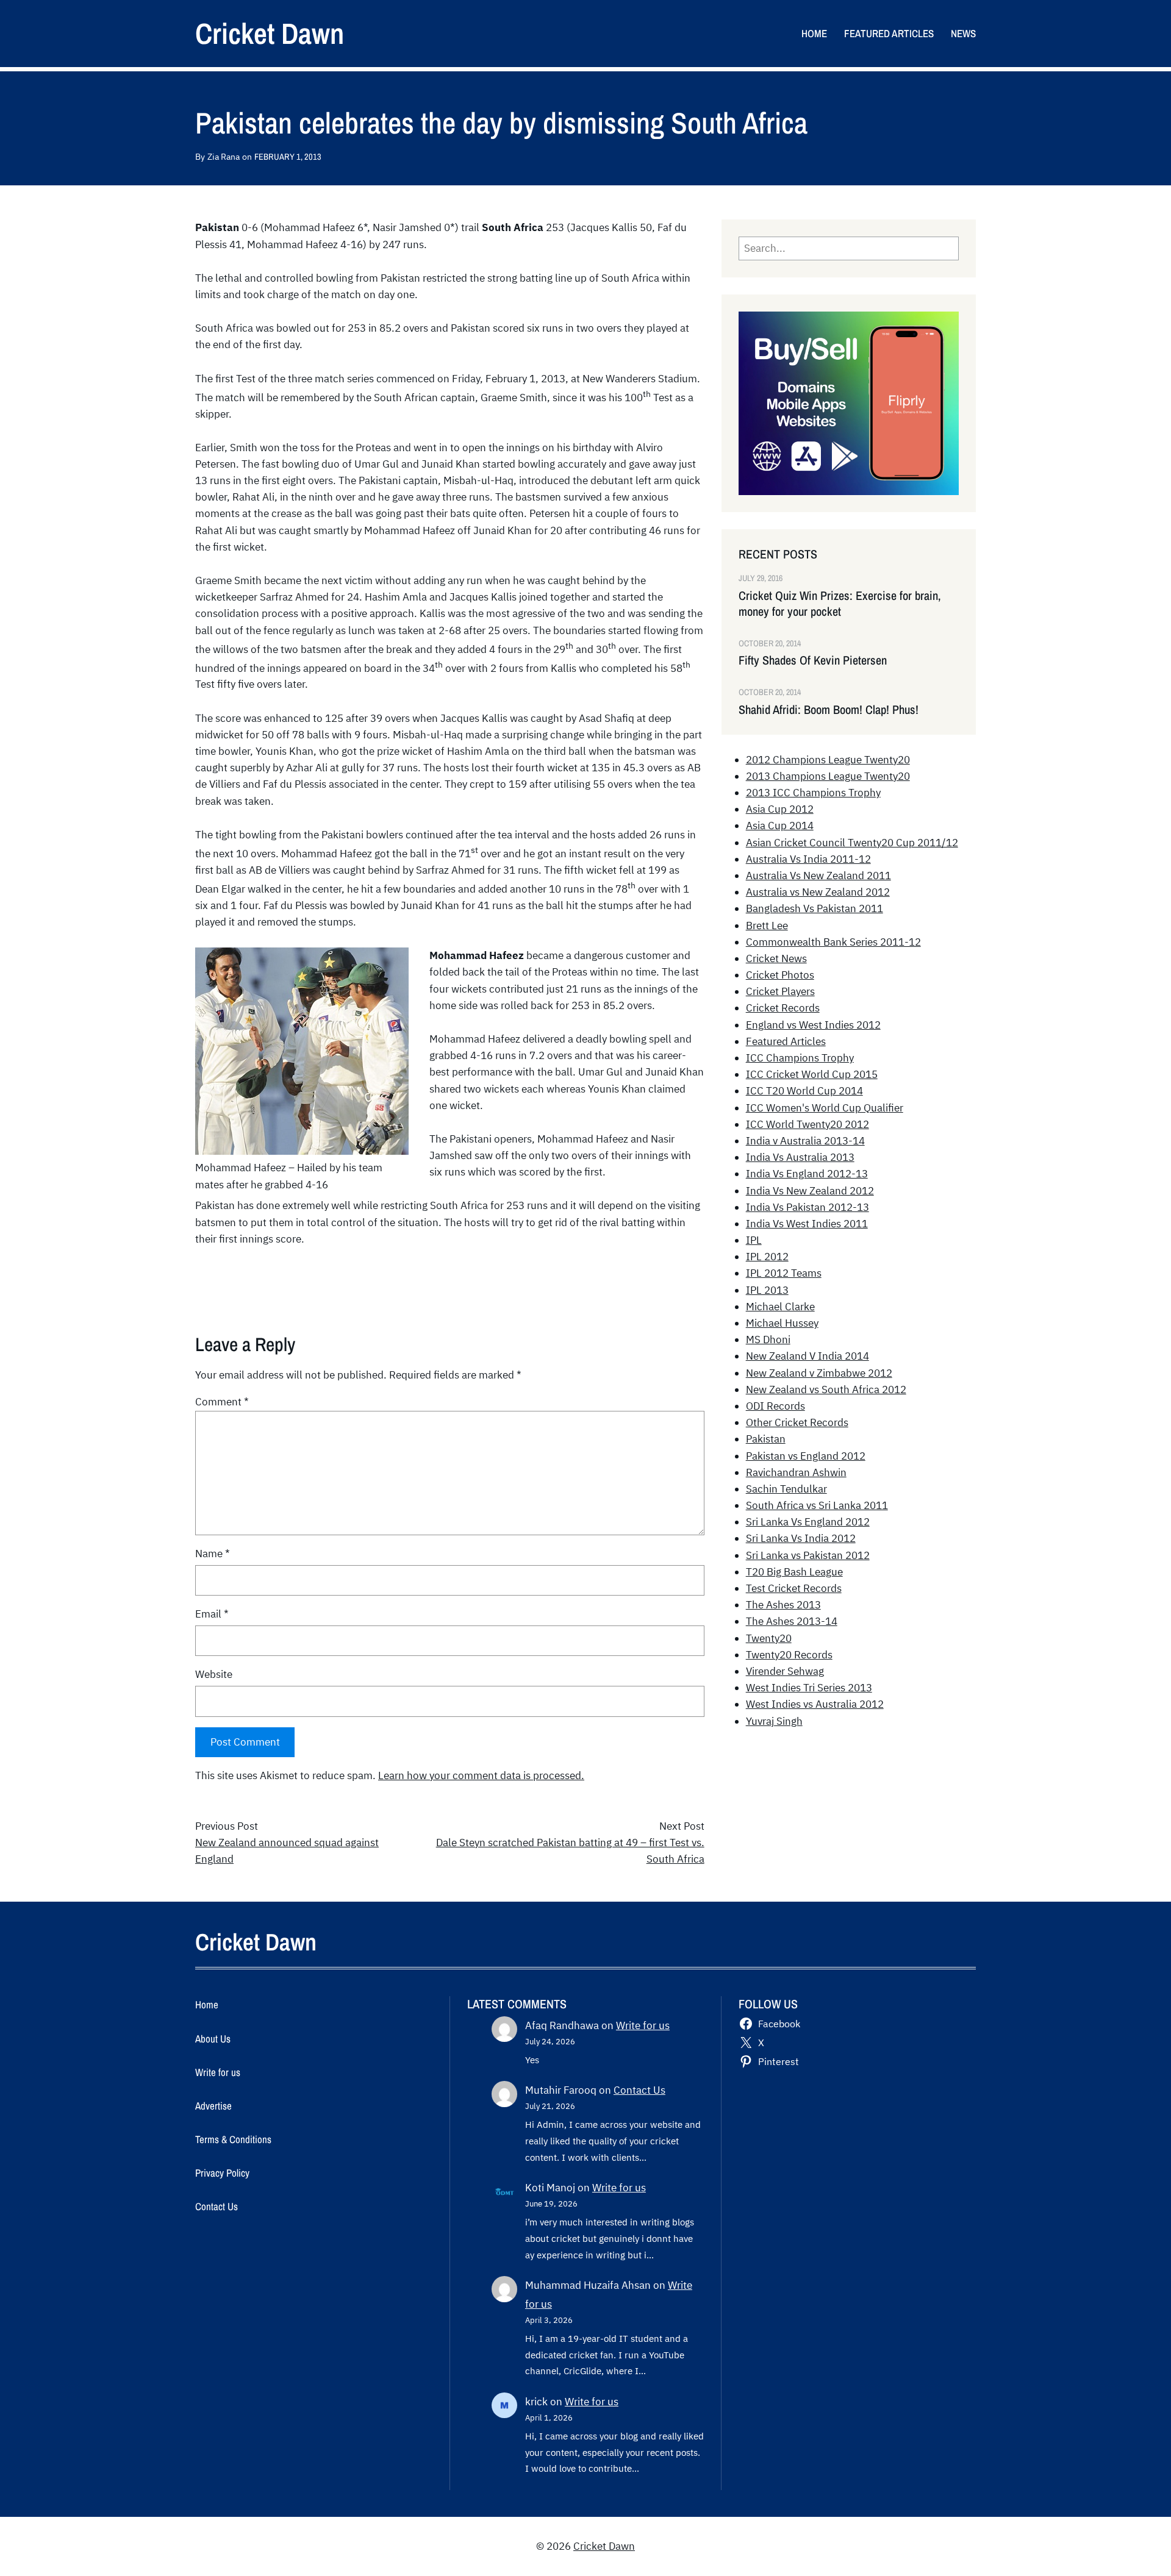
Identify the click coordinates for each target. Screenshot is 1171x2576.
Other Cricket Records (797, 1422)
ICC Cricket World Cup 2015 (812, 1074)
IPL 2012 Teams (784, 1273)
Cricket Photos (780, 975)
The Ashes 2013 (783, 1605)
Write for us (643, 2025)
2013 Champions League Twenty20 (828, 776)
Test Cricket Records (794, 1588)
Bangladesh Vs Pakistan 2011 (815, 908)
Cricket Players (780, 991)
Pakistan (766, 1439)
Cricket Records (783, 1008)
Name (213, 1554)
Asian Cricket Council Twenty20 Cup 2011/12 (852, 843)
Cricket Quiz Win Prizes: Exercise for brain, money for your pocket (840, 604)
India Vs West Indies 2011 (807, 1224)
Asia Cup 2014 (780, 826)
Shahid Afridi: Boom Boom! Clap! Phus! (829, 710)
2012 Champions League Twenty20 (828, 760)
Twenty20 (769, 1638)
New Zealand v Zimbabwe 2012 (819, 1373)
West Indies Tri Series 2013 (809, 1688)
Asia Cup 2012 (780, 809)
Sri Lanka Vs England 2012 (808, 1522)
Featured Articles (786, 1041)
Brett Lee (767, 926)
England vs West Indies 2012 (813, 1025)
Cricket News (776, 958)
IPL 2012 (767, 1257)
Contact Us (639, 2090)
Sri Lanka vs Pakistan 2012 (808, 1555)
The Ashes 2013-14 (792, 1621)
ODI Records (775, 1406)
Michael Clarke (780, 1307)
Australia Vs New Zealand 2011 (818, 876)
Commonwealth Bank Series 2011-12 (833, 942)
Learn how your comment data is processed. (481, 1775)
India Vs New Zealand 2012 (810, 1191)
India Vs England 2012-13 (807, 1174)
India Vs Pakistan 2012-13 (808, 1207)
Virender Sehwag (785, 1671)
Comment (222, 1402)
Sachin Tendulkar (786, 1489)
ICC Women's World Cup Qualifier (825, 1108)
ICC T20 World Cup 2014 (804, 1091)
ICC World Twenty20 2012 (808, 1124)
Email (212, 1614)
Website (214, 1674)
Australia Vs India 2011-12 (808, 859)
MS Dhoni (768, 1340)
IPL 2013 (767, 1290)
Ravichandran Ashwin (796, 1472)
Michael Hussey (782, 1323)
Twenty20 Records (789, 1655)
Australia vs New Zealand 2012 (818, 892)
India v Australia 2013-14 (805, 1141)
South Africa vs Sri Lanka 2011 (817, 1505)
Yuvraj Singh (774, 1721)
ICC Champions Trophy (800, 1058)
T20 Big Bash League (794, 1572)
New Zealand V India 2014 (808, 1356)
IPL (754, 1240)
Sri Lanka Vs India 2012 (801, 1538)
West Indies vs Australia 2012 (815, 1704)
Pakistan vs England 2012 (806, 1456)
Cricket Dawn (270, 33)
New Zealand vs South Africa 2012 (826, 1390)
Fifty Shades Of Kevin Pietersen (813, 660)
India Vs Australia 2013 (800, 1157)
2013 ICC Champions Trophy (813, 793)
